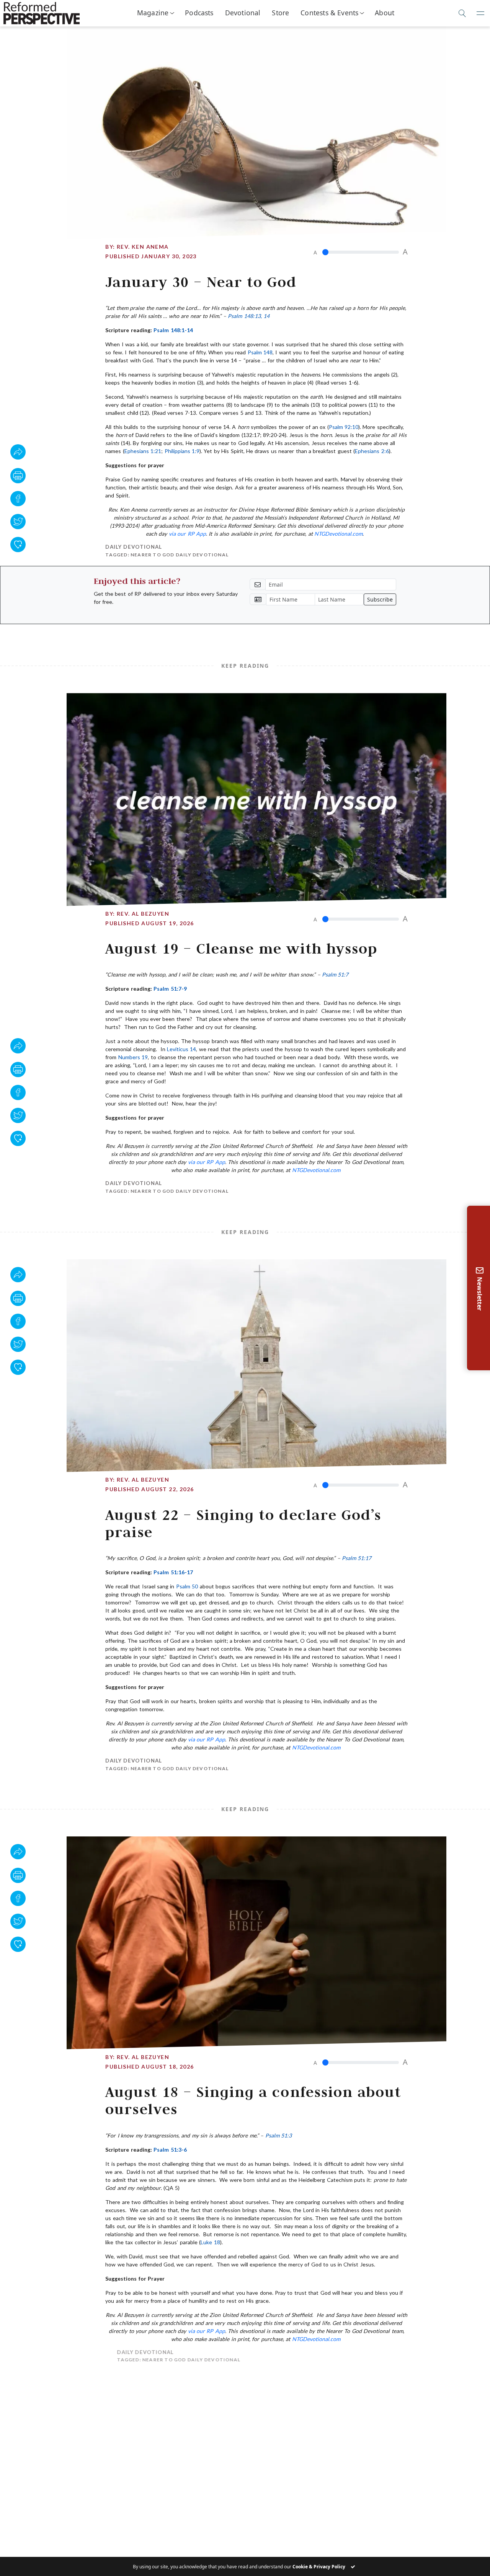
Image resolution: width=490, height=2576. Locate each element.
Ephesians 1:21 (143, 451)
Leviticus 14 (181, 1049)
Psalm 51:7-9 (170, 989)
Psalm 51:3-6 (170, 2150)
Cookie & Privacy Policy (319, 2567)
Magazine (153, 13)
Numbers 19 (133, 1057)
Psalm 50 (187, 1586)
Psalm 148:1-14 (173, 330)
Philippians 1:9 (182, 451)
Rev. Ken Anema (143, 247)
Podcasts (199, 13)
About (385, 13)
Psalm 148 (260, 352)
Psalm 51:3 (278, 2135)
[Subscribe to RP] (18, 545)
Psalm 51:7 (335, 974)
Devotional (243, 13)
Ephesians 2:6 (372, 451)
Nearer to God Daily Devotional (180, 555)
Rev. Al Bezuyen (143, 914)
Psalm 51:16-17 (173, 1572)
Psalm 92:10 (344, 427)
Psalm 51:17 (357, 1558)
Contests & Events (329, 13)
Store (280, 13)
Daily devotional (134, 547)
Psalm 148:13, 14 (249, 316)
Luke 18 (210, 2242)
